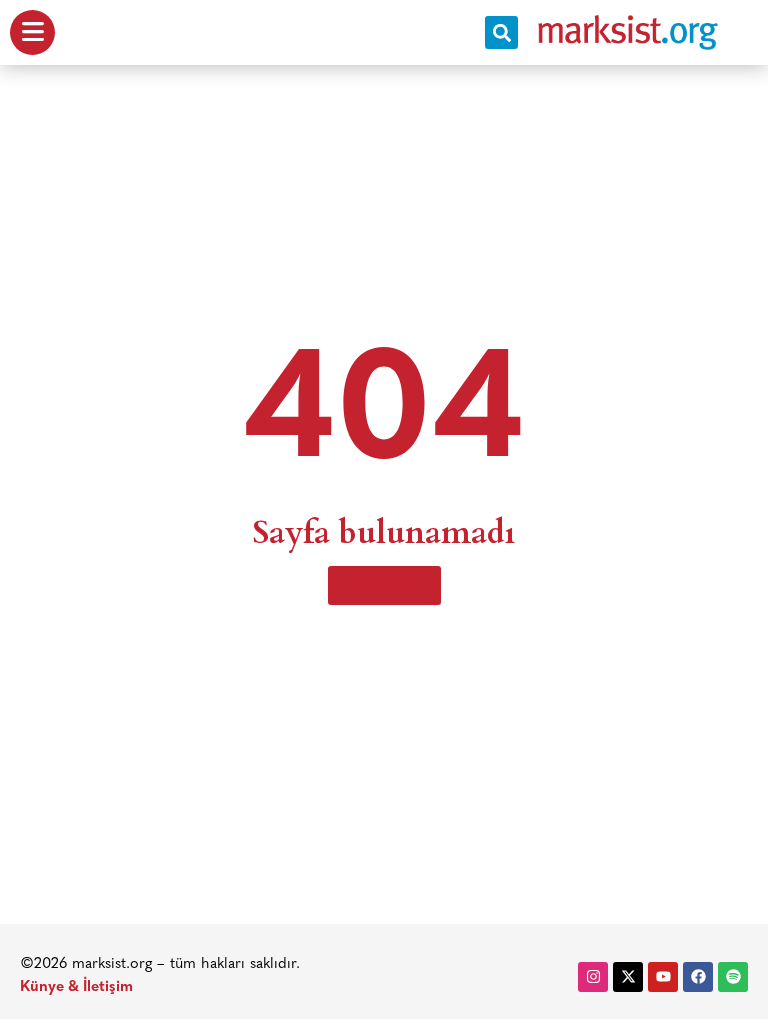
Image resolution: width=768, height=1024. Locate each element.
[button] (501, 32)
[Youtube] (663, 977)
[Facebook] (698, 977)
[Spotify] (733, 977)
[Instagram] (593, 977)
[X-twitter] (628, 977)
